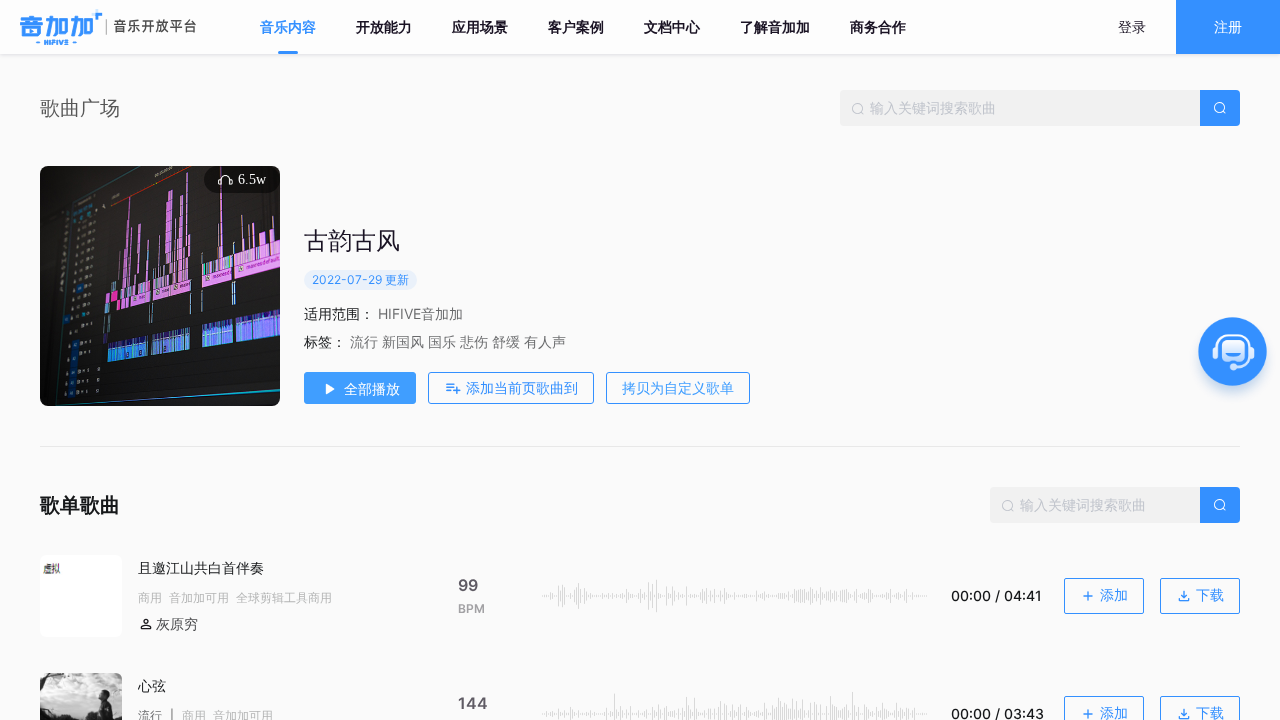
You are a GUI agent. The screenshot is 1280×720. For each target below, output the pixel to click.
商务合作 (878, 27)
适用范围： (339, 313)
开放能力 (384, 27)
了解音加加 (775, 27)
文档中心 (672, 27)
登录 (1132, 26)
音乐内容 (288, 27)
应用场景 (480, 27)
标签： (325, 341)
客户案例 (576, 27)
